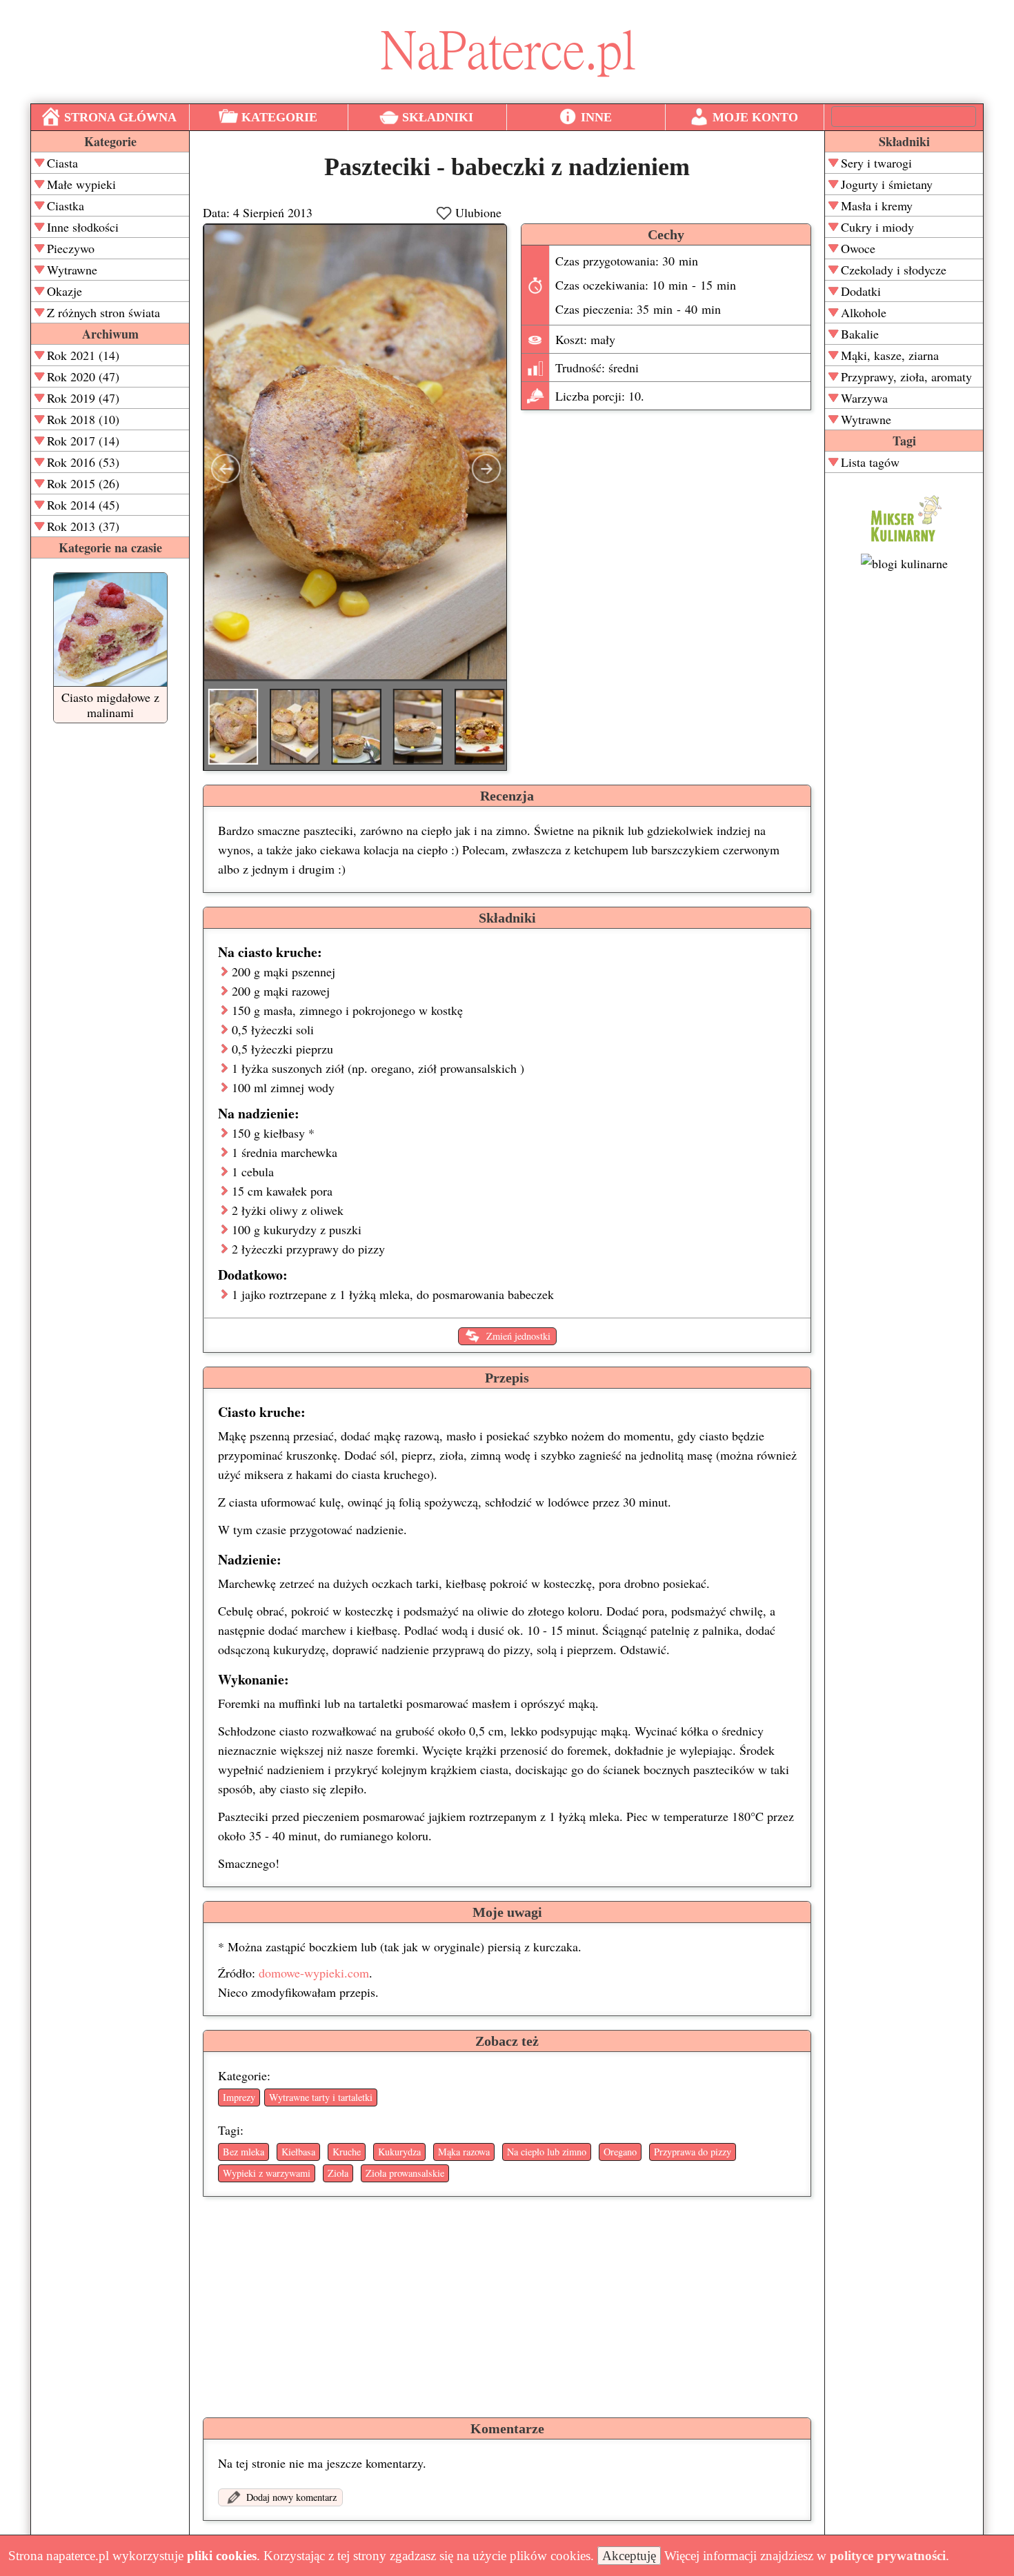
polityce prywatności (888, 2556)
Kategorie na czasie (110, 547)
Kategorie (110, 141)
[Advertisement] (904, 794)
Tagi (904, 441)
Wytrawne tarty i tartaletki (321, 2097)
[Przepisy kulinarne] (904, 544)
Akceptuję (629, 2556)
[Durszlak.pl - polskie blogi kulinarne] (904, 563)
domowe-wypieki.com (314, 1973)
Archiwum (110, 334)
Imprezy (239, 2097)
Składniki (904, 141)
